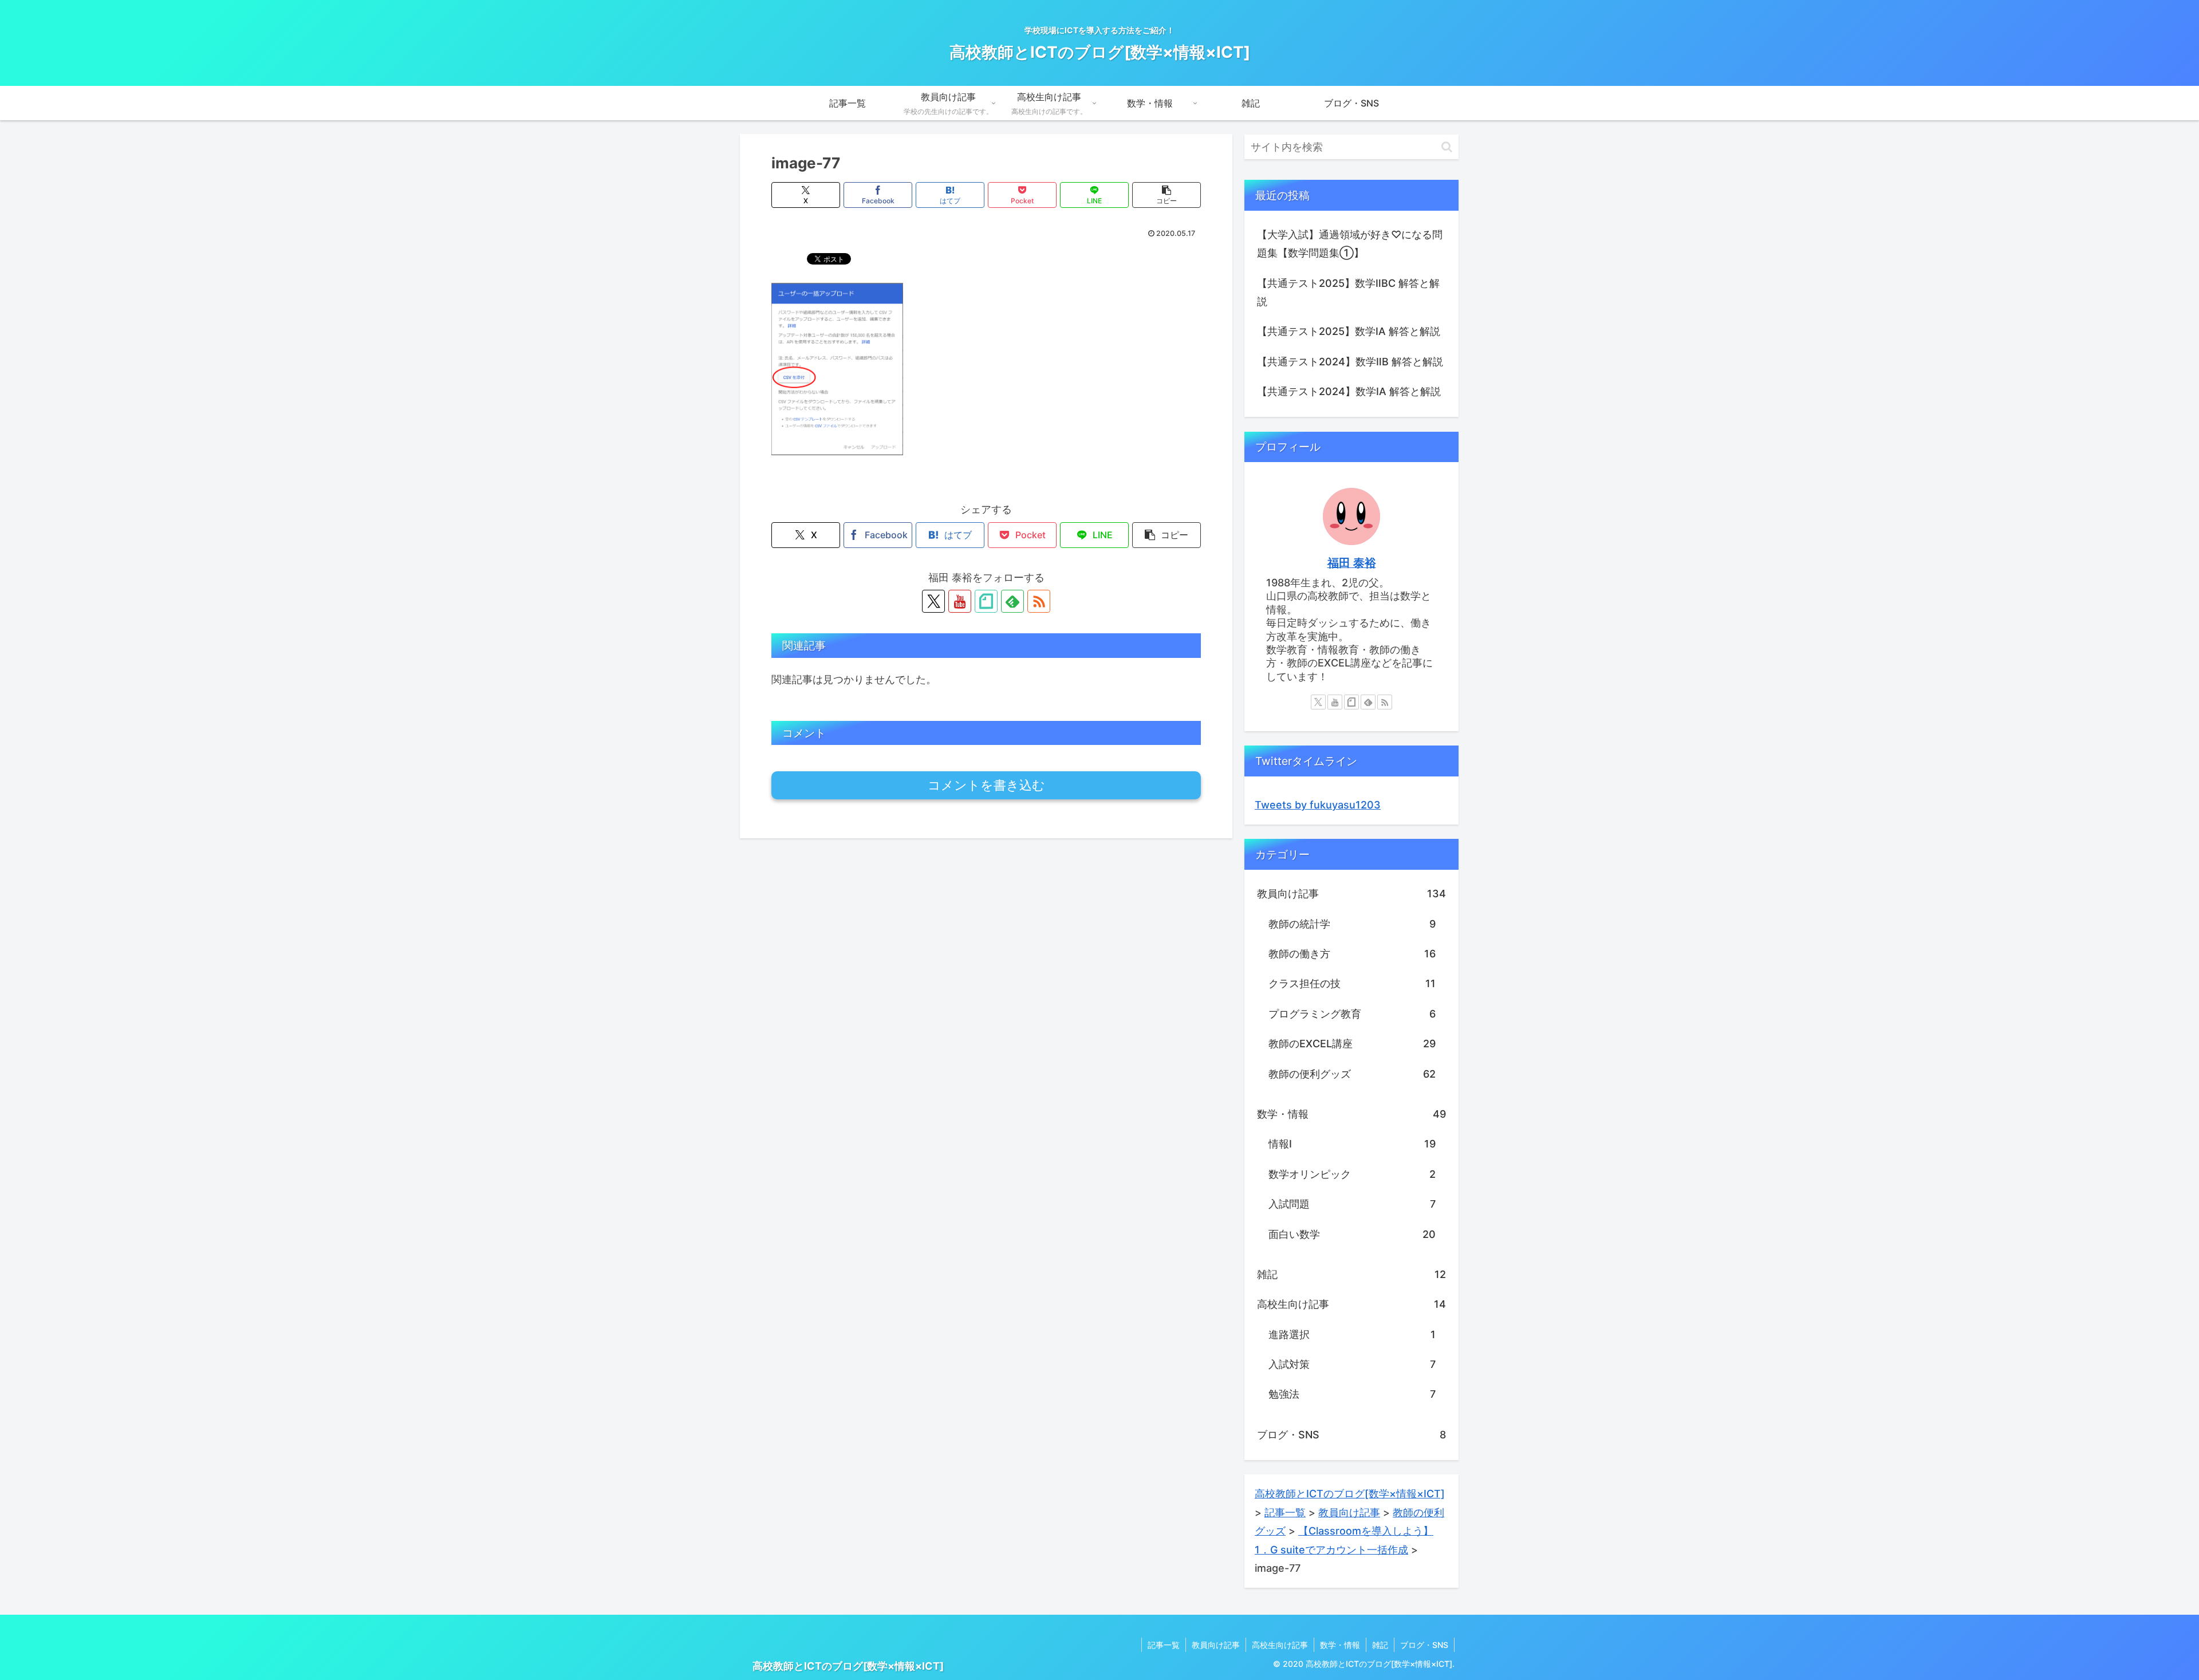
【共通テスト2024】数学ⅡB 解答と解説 (1350, 362)
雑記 (1380, 1645)
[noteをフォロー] (986, 601)
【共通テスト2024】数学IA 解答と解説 (1349, 391)
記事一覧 (1164, 1645)
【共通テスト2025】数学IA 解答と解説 (1349, 331)
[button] (1167, 195)
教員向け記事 (1216, 1645)
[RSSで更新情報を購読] (1039, 601)
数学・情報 (1340, 1645)
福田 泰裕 (1352, 563)
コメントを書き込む (986, 785)
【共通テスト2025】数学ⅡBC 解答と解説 (1348, 292)
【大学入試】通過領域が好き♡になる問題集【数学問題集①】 (1350, 244)
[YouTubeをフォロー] (960, 601)
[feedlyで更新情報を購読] (1012, 601)
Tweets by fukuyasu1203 (1318, 805)
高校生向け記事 (1280, 1645)
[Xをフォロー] (933, 601)
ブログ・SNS (1424, 1645)
